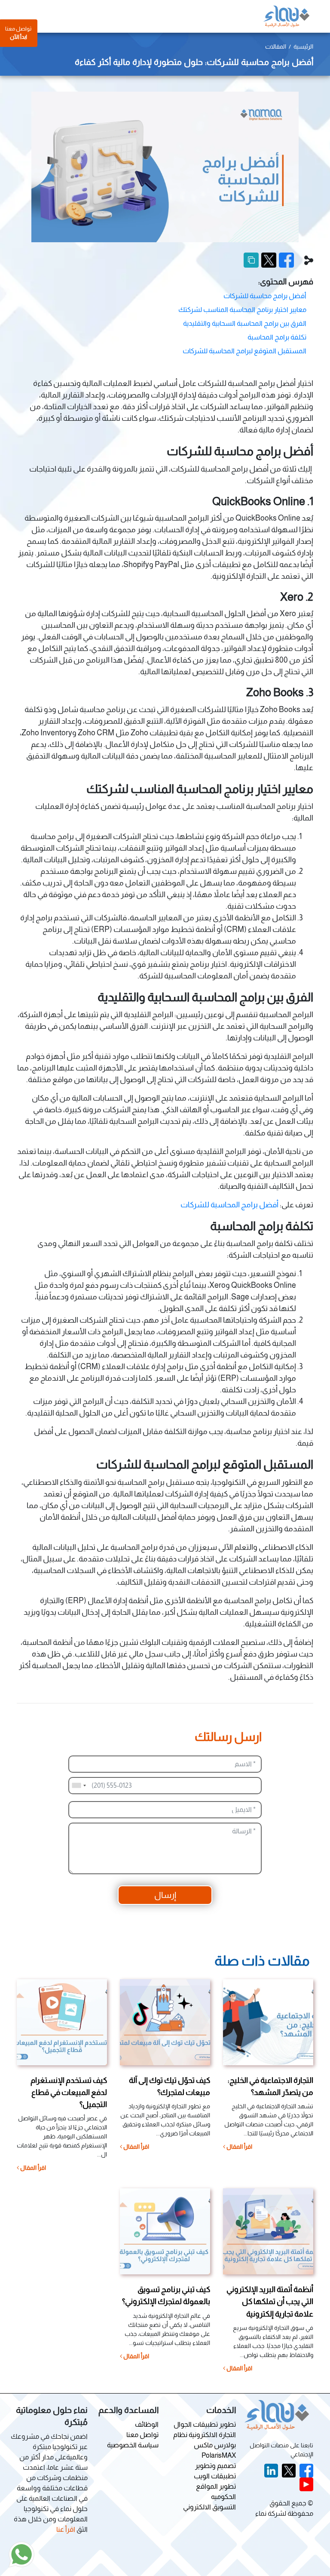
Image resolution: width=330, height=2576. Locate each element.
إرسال (165, 1895)
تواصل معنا (142, 2435)
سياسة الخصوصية (133, 2445)
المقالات (276, 46)
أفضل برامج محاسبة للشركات (265, 296)
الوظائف (147, 2424)
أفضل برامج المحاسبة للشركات (230, 1205)
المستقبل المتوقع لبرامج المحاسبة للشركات (244, 351)
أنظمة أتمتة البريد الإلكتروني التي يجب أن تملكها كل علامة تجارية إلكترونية (270, 2301)
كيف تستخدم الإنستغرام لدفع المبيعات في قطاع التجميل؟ (69, 2092)
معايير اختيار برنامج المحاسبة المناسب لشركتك (242, 310)
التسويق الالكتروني (209, 2507)
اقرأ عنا (66, 2529)
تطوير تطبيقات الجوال (205, 2424)
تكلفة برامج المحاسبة (277, 337)
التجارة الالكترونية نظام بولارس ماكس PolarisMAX (205, 2445)
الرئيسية (303, 46)
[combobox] (79, 1786)
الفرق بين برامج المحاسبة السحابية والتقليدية (245, 323)
